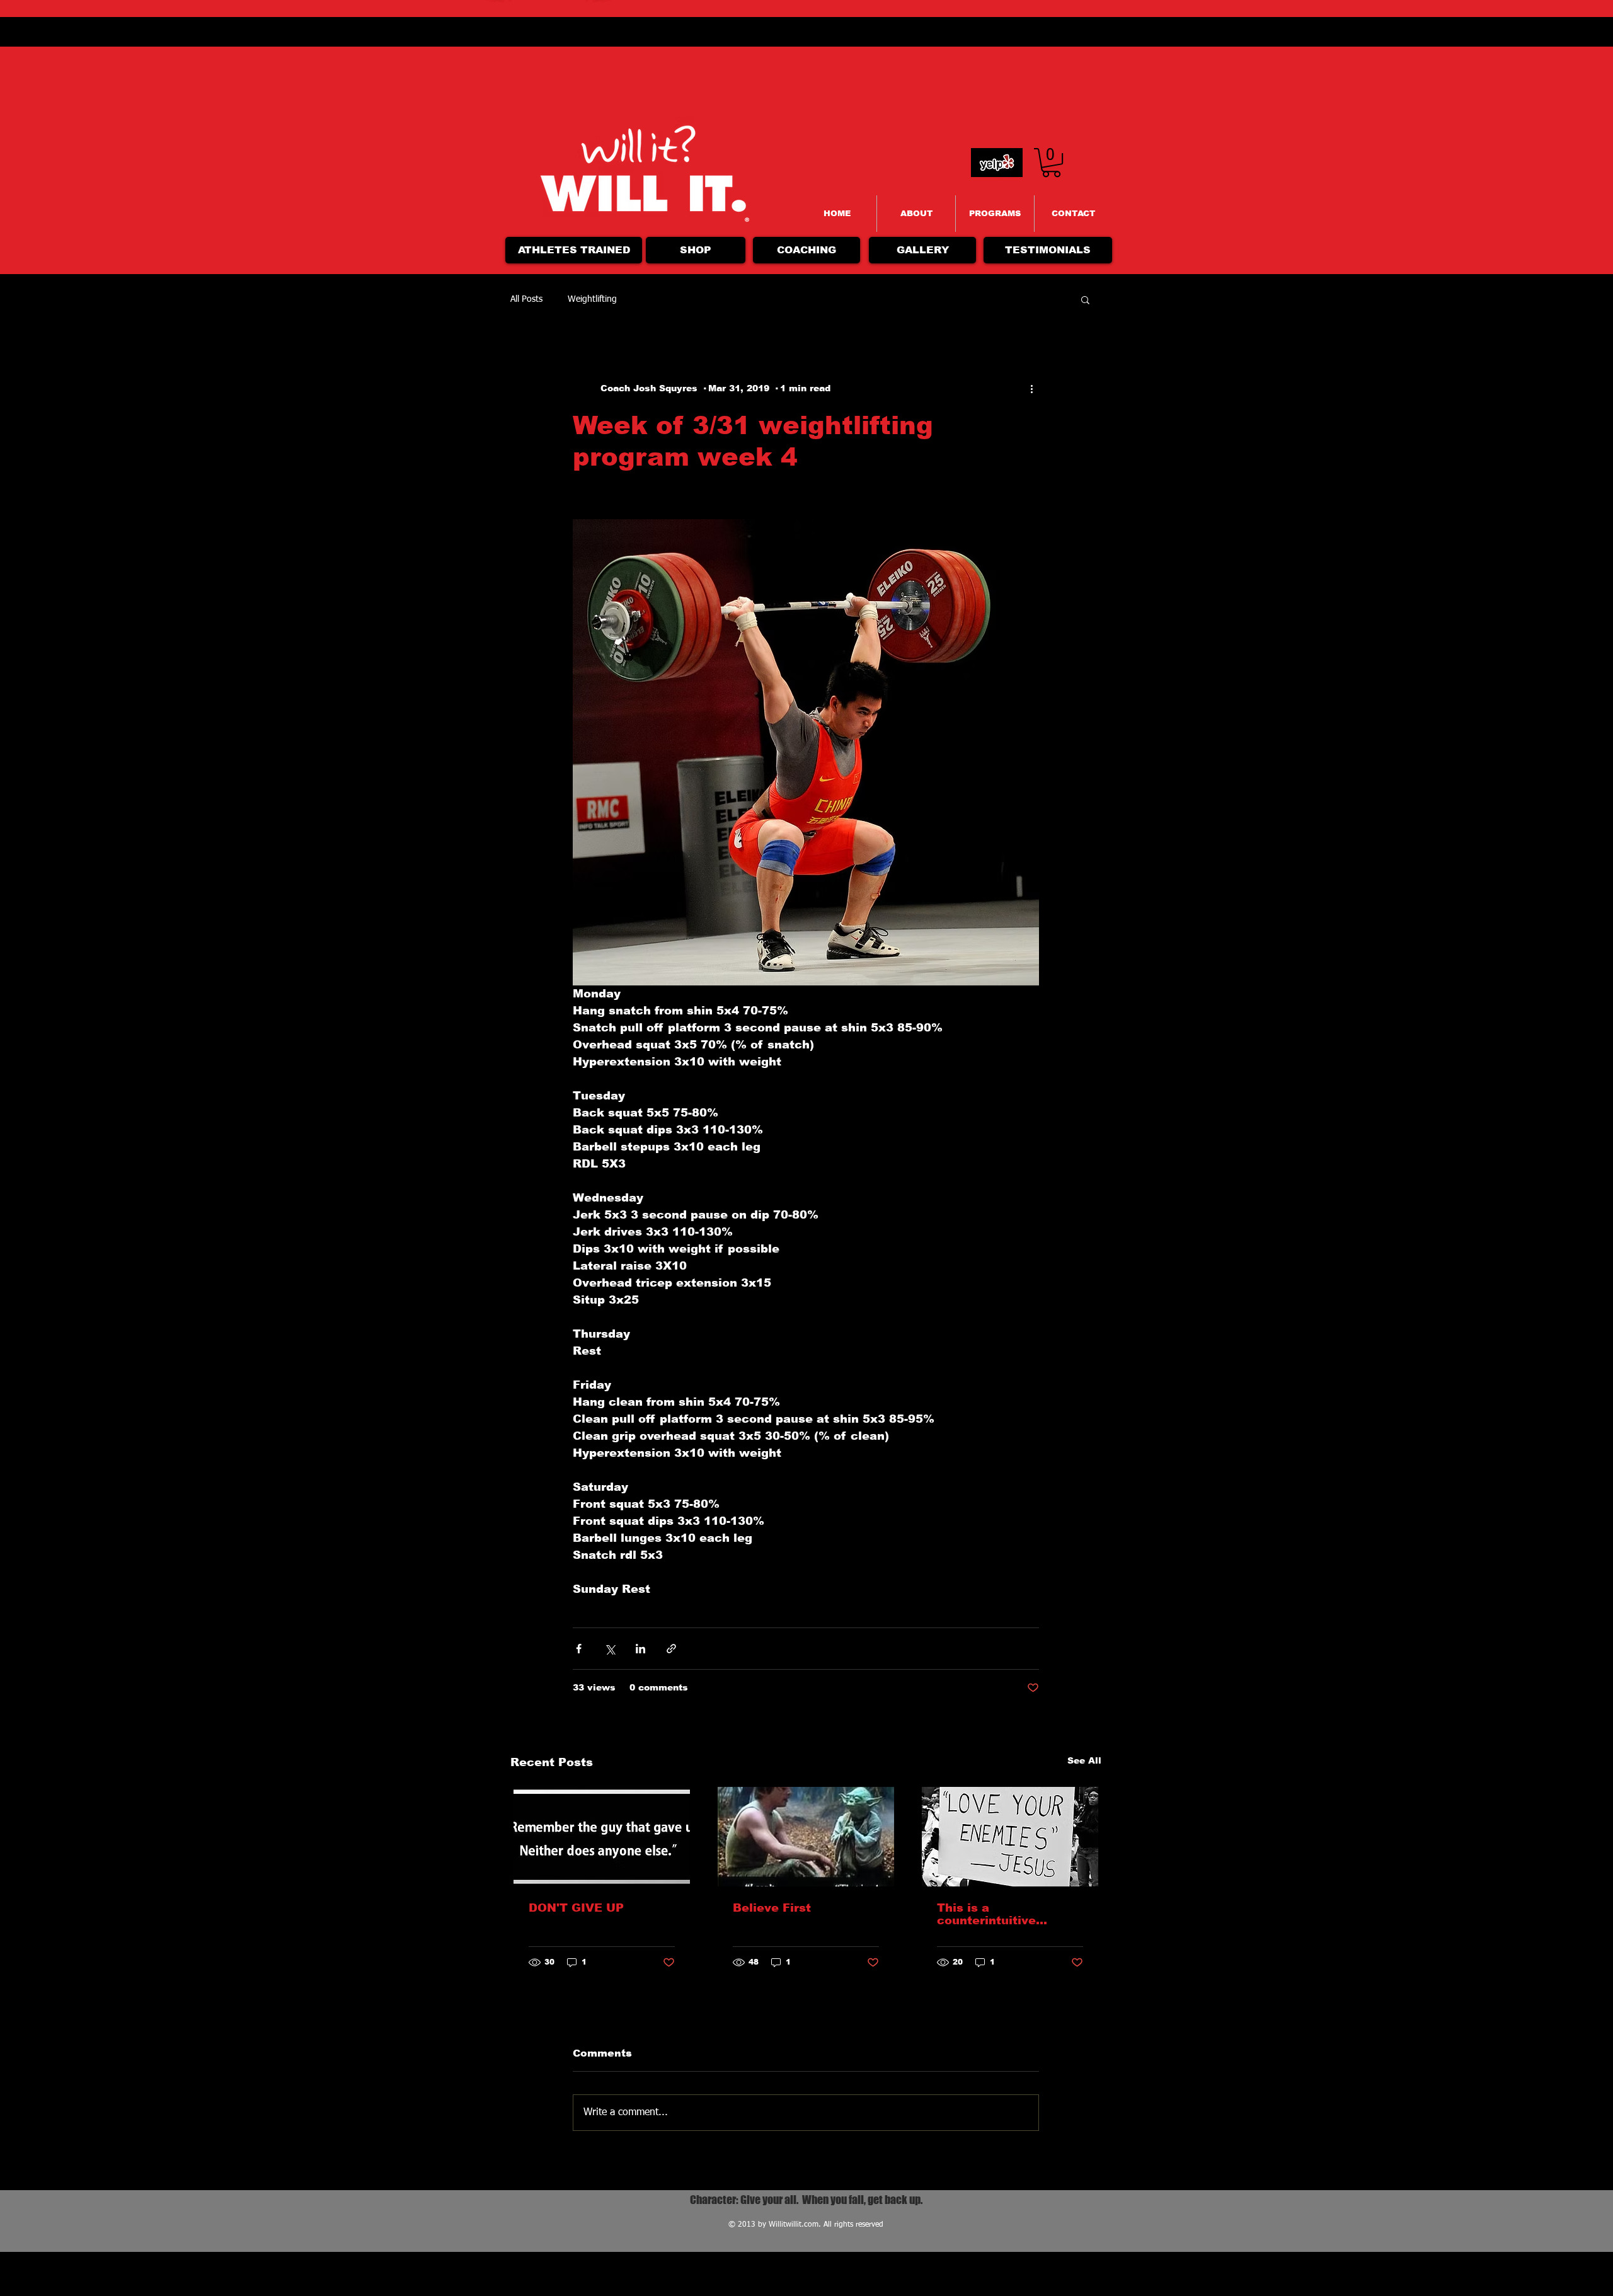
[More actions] (1031, 388)
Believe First (772, 1908)
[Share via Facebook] (579, 1649)
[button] (1085, 299)
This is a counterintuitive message (986, 1914)
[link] (1051, 163)
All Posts (526, 299)
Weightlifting (592, 299)
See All (1084, 1760)
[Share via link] (671, 1649)
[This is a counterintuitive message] (1010, 1837)
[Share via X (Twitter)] (610, 1649)
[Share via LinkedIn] (640, 1649)
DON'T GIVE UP (576, 1908)
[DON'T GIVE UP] (602, 1837)
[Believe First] (806, 1837)
